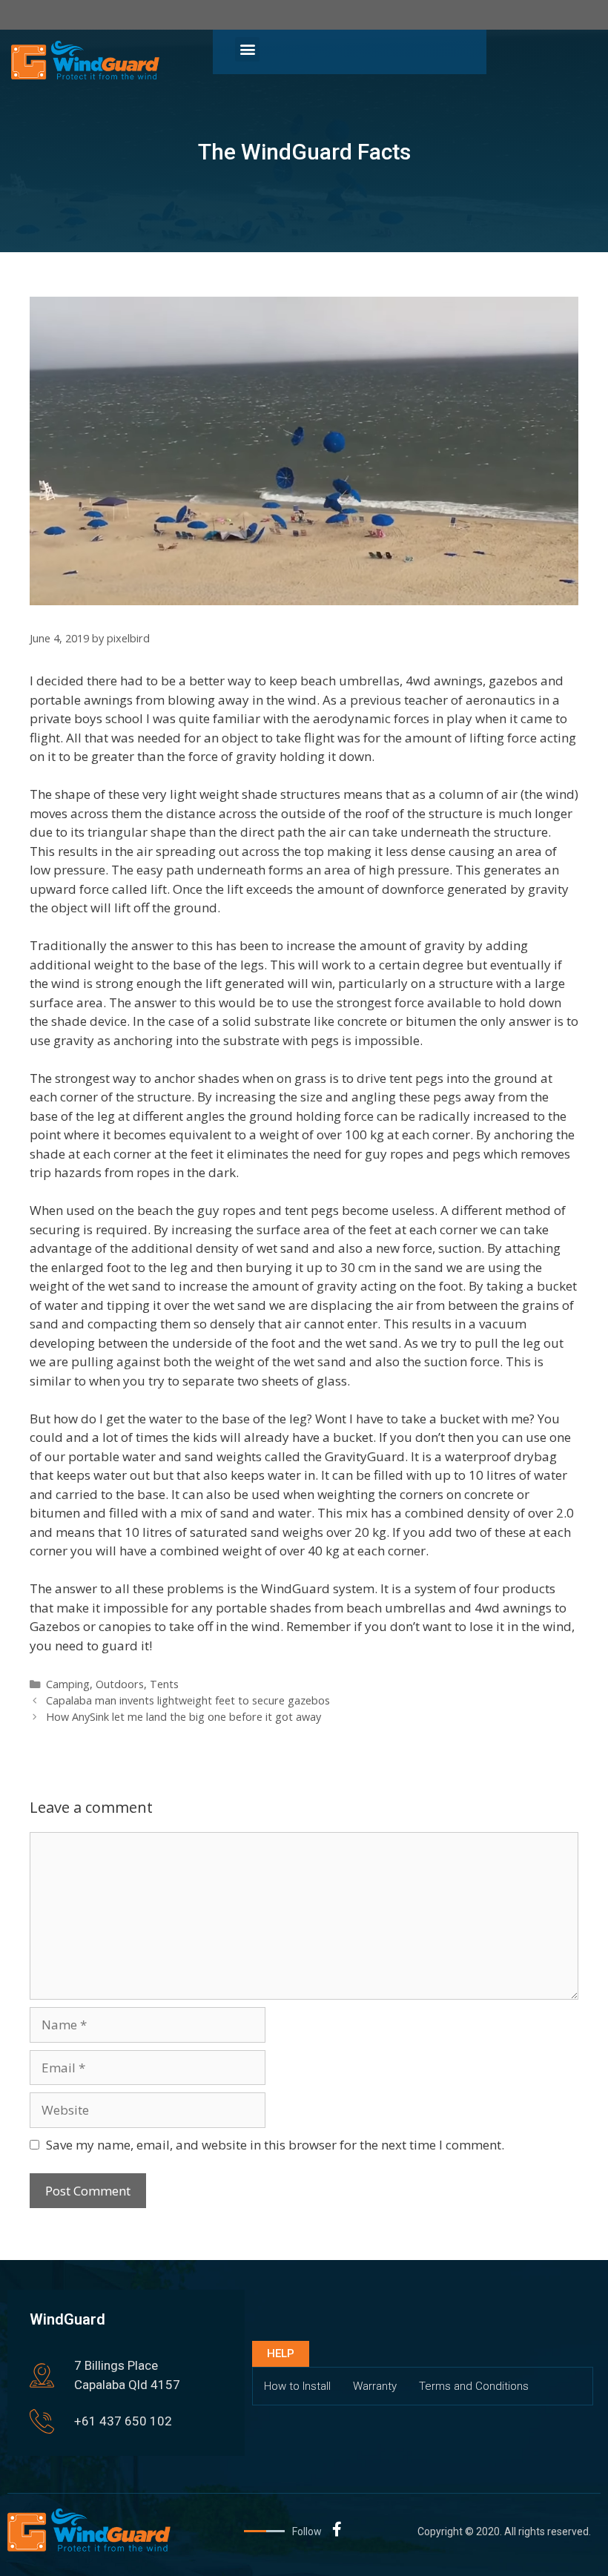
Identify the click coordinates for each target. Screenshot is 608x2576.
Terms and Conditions (474, 2386)
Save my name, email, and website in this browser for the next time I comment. (275, 2145)
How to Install (297, 2386)
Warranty (375, 2386)
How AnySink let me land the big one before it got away (184, 1717)
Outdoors (120, 1684)
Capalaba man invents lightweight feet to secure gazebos (188, 1700)
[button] (247, 49)
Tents (164, 1684)
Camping (68, 1684)
